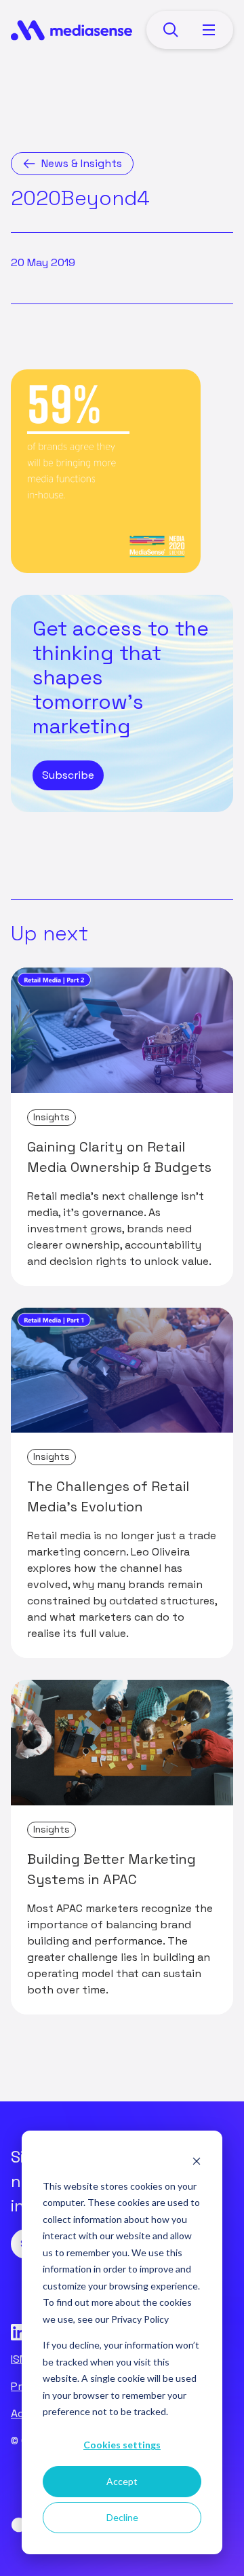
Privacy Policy (140, 2319)
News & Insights (82, 163)
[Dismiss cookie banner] (197, 2160)
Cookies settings (122, 2445)
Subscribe (68, 775)
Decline (122, 2517)
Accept (122, 2481)
